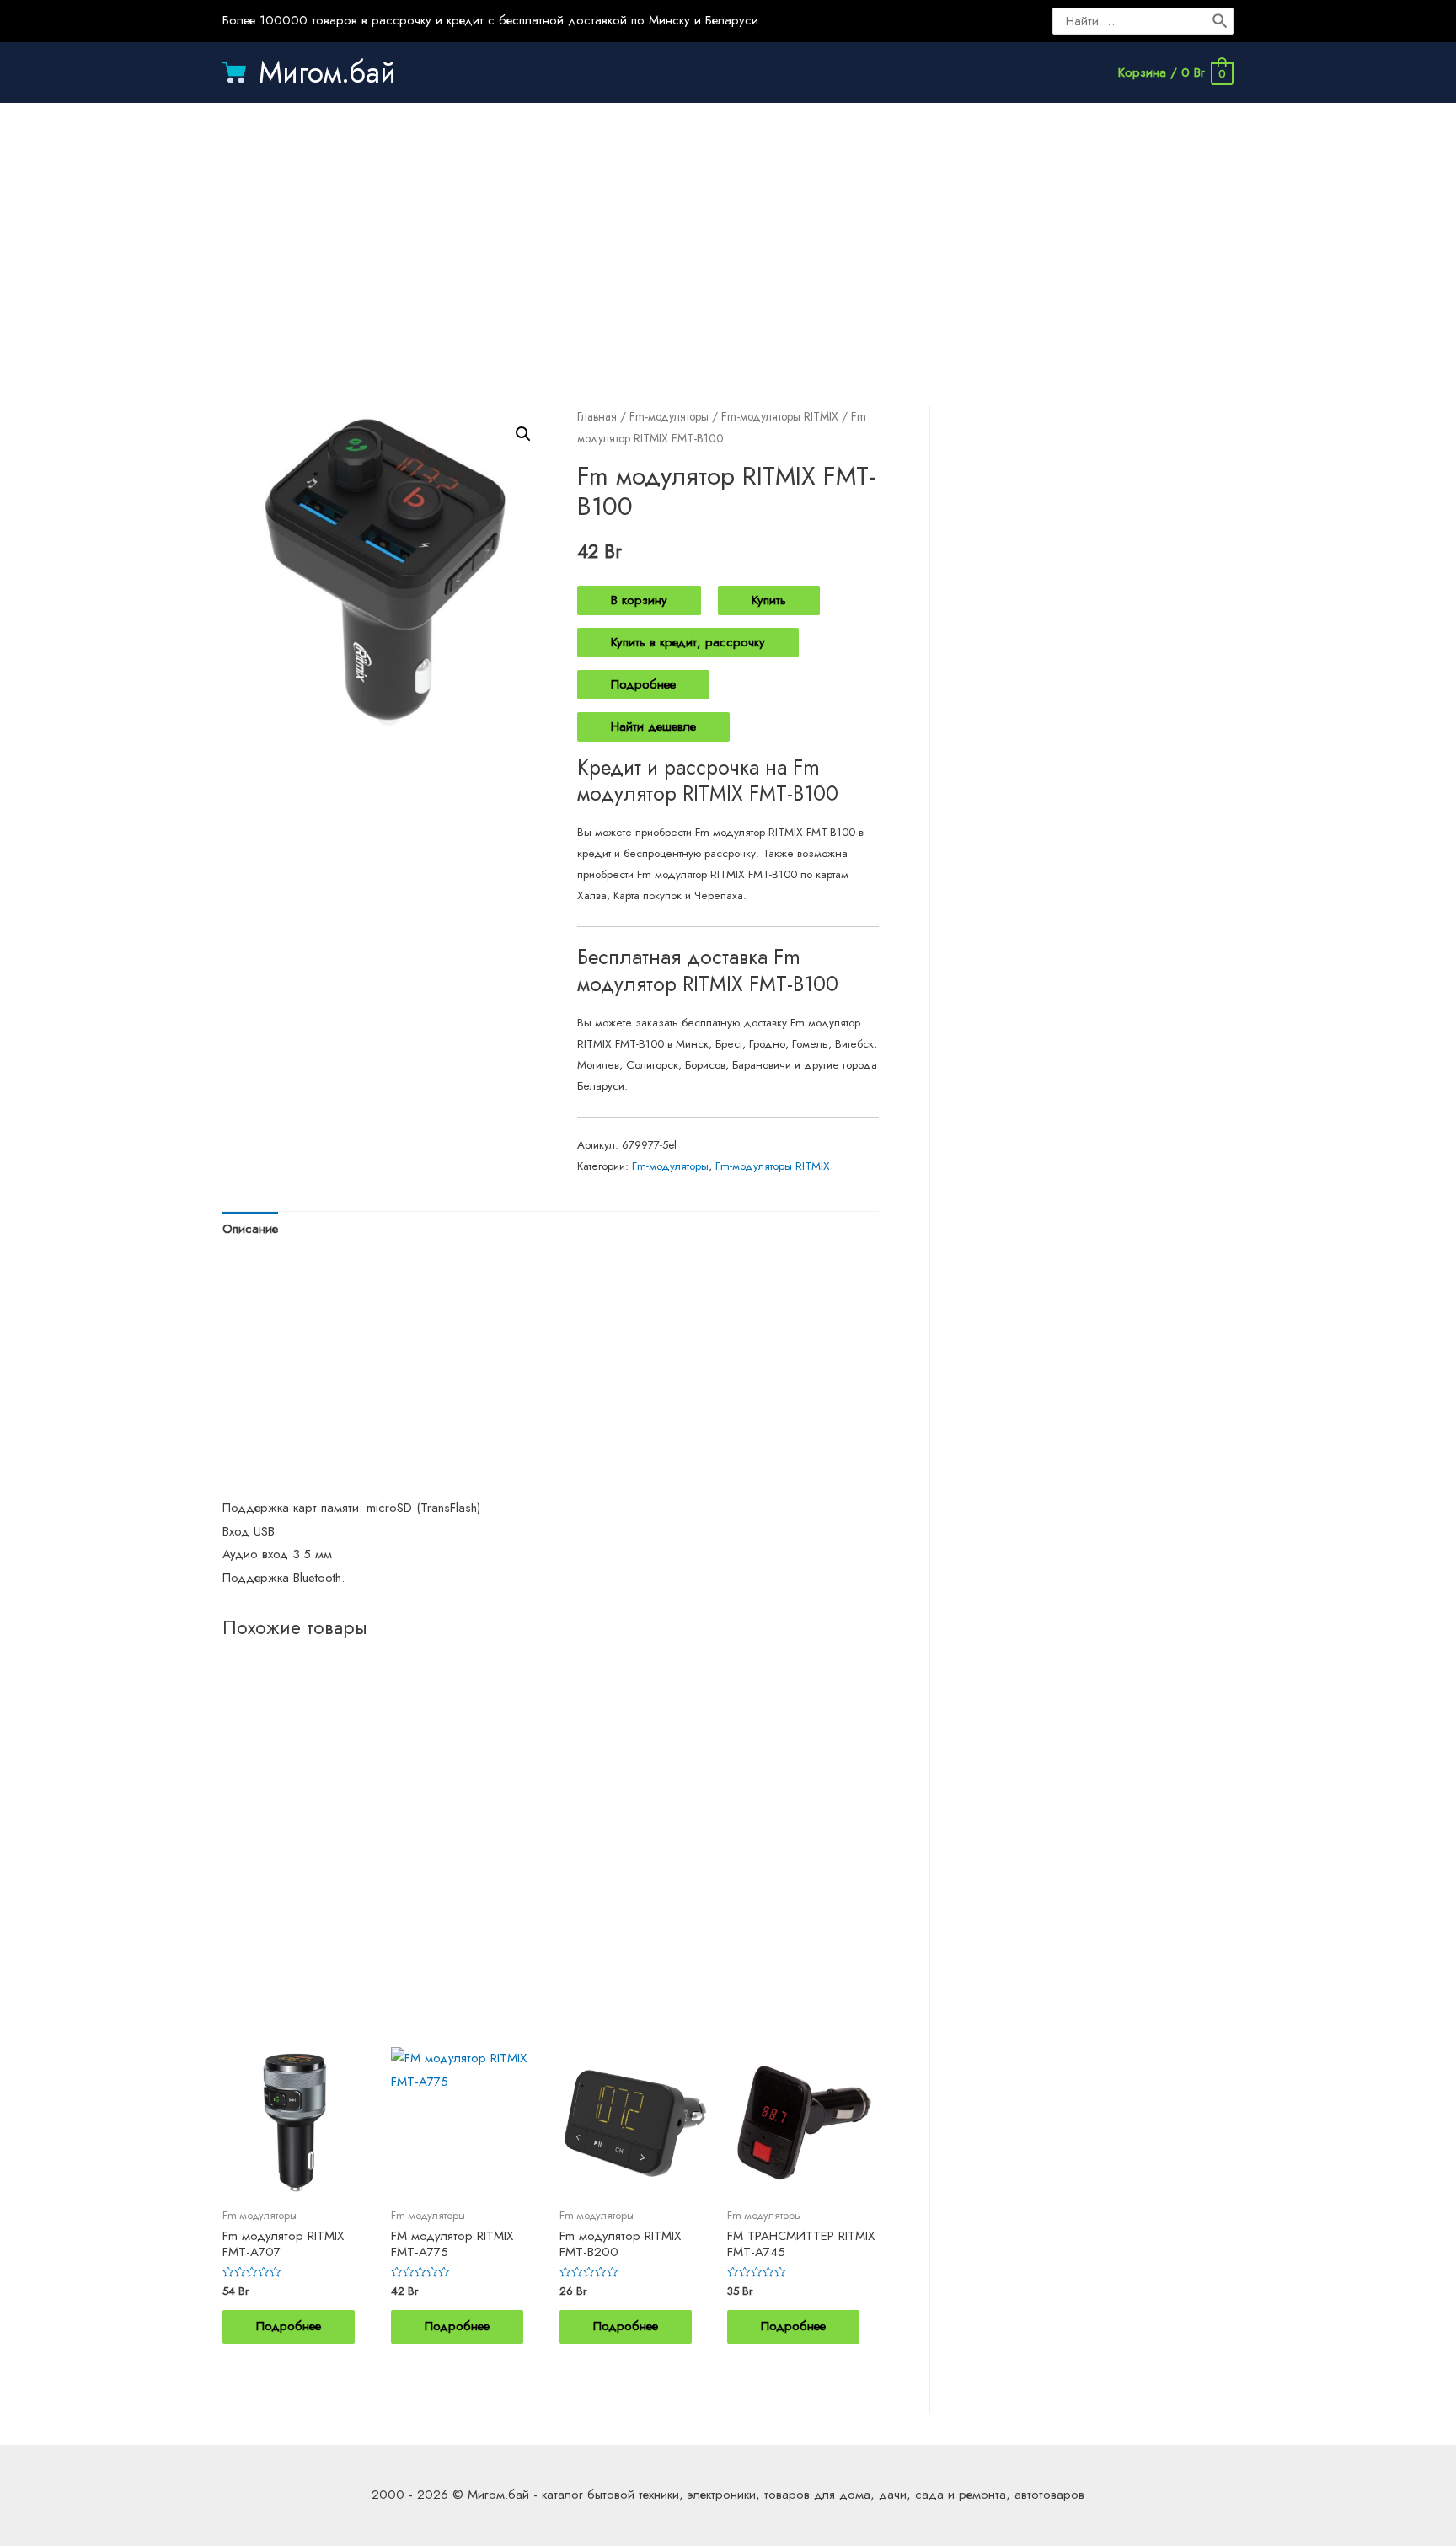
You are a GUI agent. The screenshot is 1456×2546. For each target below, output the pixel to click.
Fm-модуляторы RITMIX (780, 416)
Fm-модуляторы (669, 416)
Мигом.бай (327, 72)
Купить (769, 600)
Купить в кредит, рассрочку (688, 642)
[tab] (250, 1230)
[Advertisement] (728, 238)
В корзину (639, 600)
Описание (250, 1229)
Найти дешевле (653, 726)
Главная (597, 416)
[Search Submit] (1221, 21)
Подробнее (643, 684)
